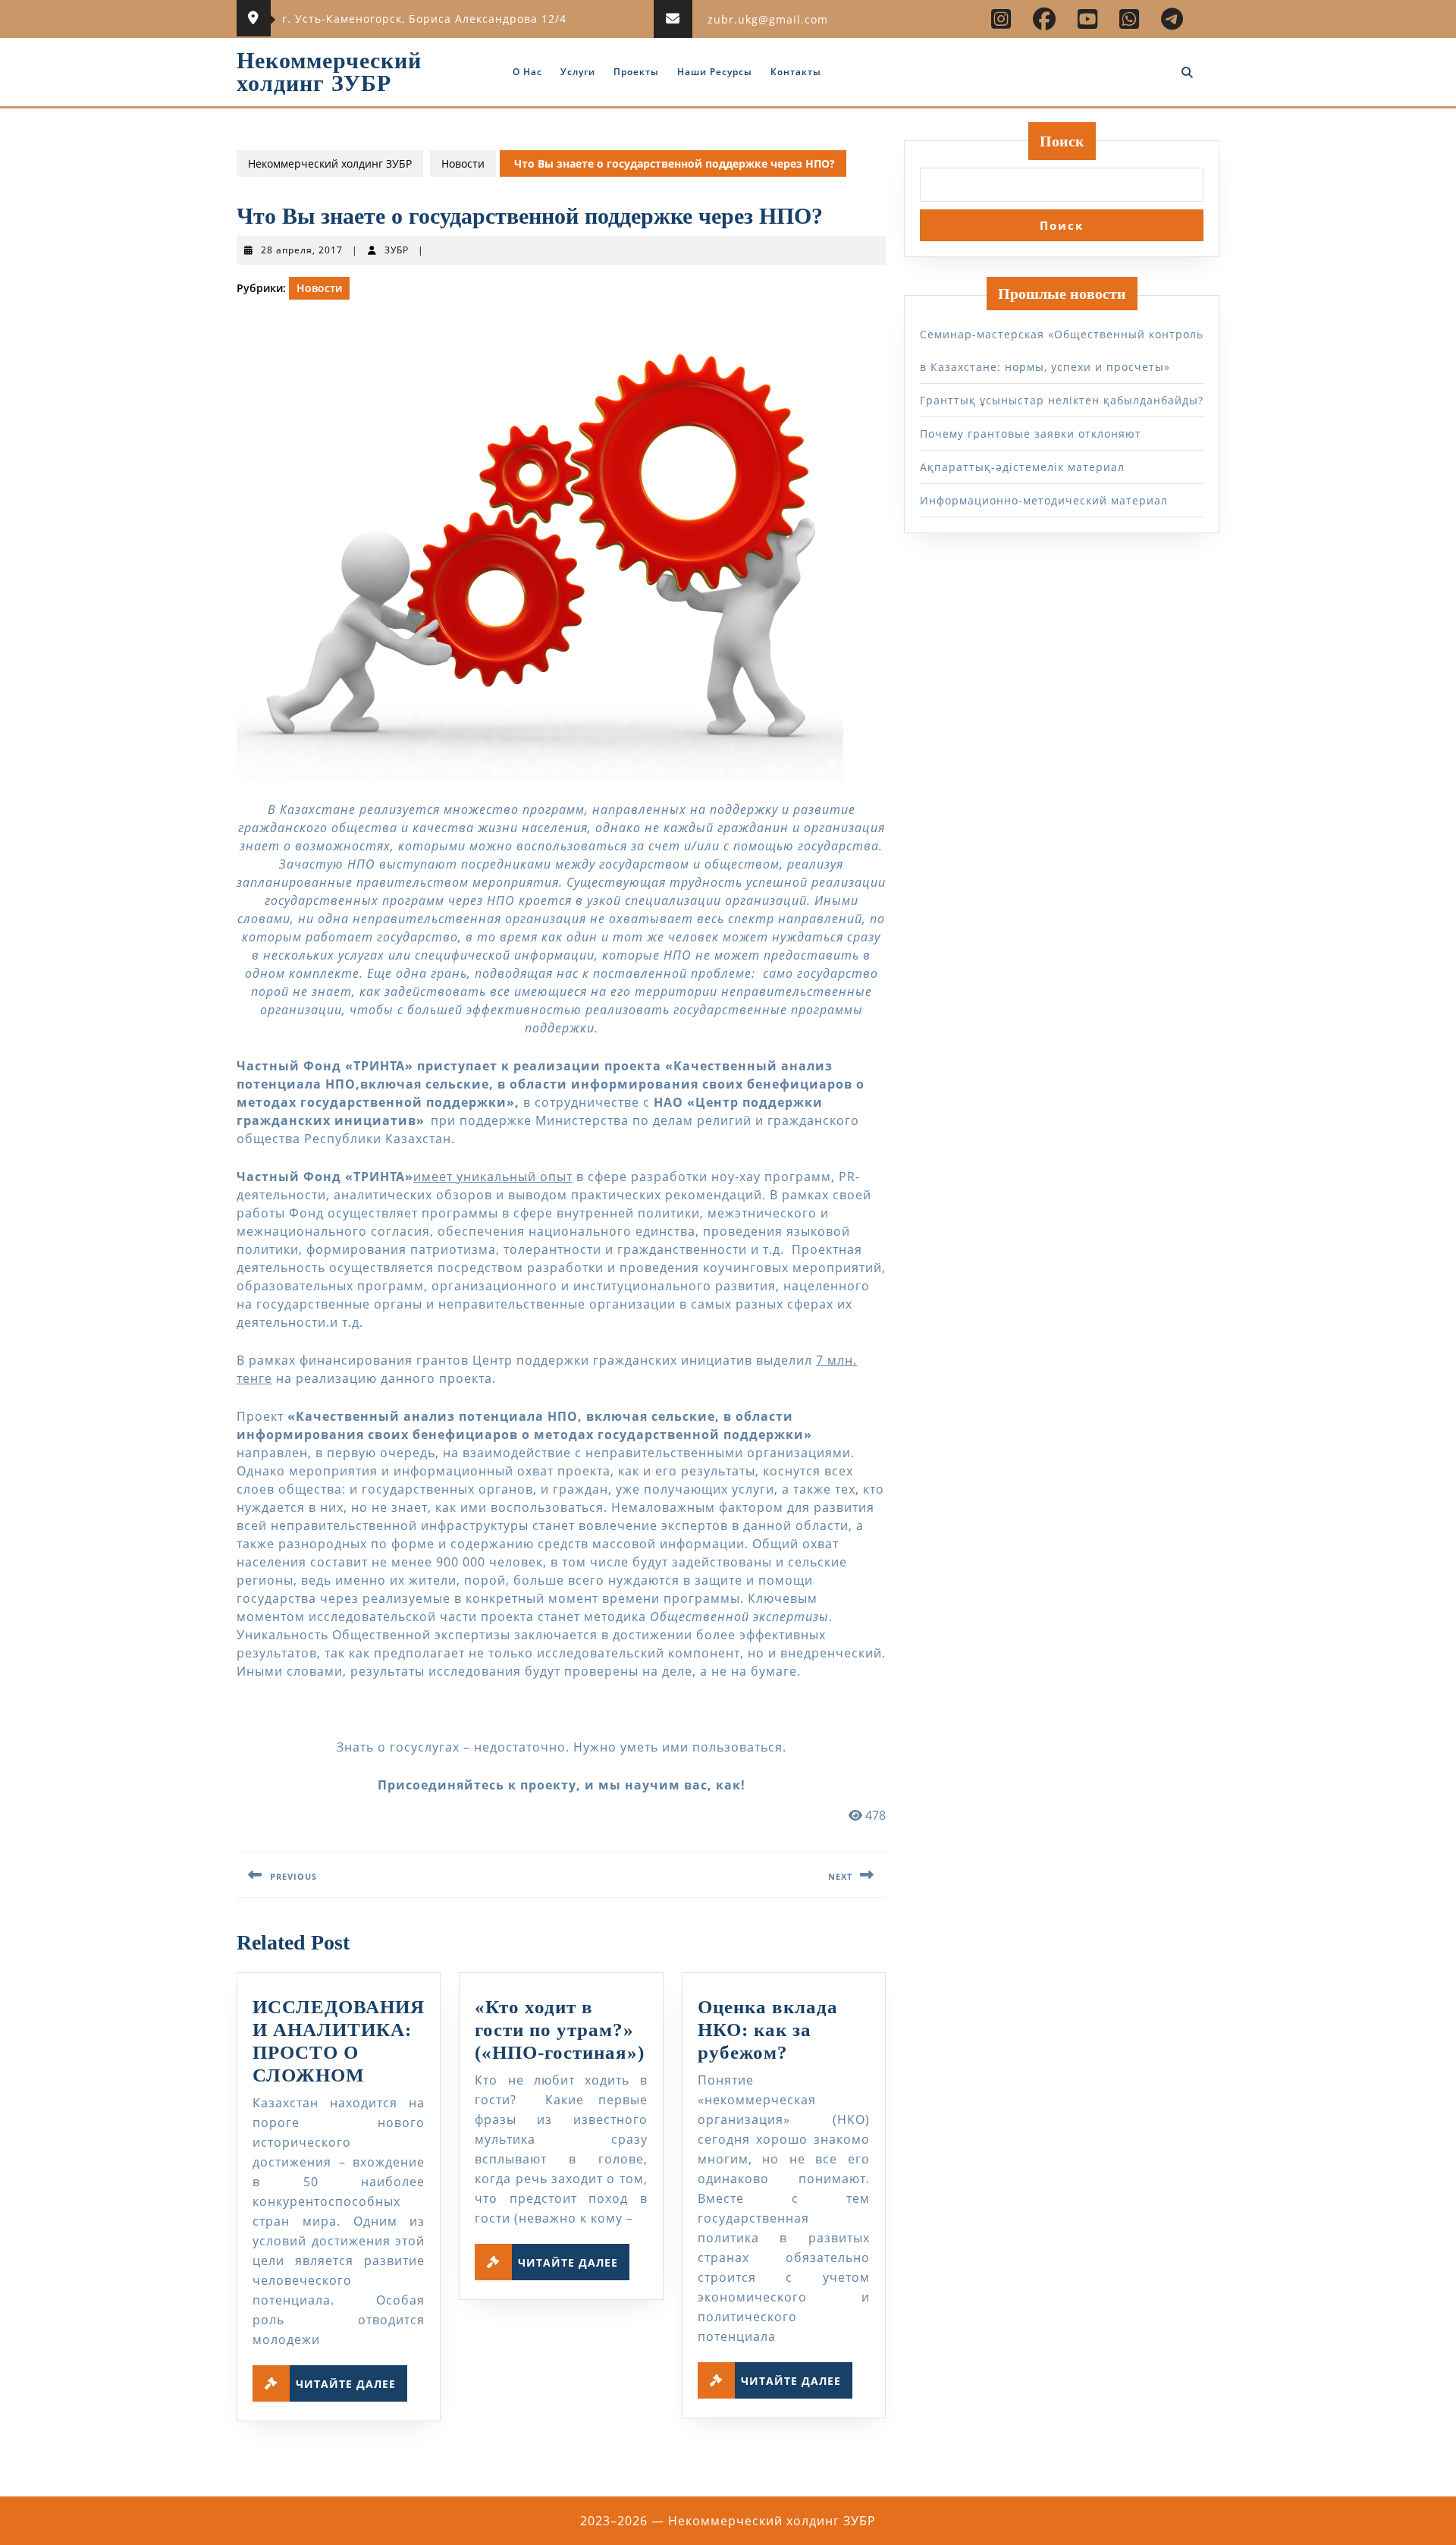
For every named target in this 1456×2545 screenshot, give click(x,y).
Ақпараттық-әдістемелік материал (1022, 467)
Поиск (1062, 141)
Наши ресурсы (715, 72)
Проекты (636, 72)
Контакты (796, 72)
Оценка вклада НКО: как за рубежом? (768, 2030)
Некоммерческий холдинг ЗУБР (329, 72)
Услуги (578, 72)
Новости (463, 163)
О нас (527, 72)
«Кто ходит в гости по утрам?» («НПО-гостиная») (560, 2030)
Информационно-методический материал (1044, 500)
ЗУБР (397, 250)
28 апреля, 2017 (302, 250)
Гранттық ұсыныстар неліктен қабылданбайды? (1062, 400)
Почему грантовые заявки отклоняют (1031, 434)
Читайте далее (351, 2380)
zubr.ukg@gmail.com (768, 19)
